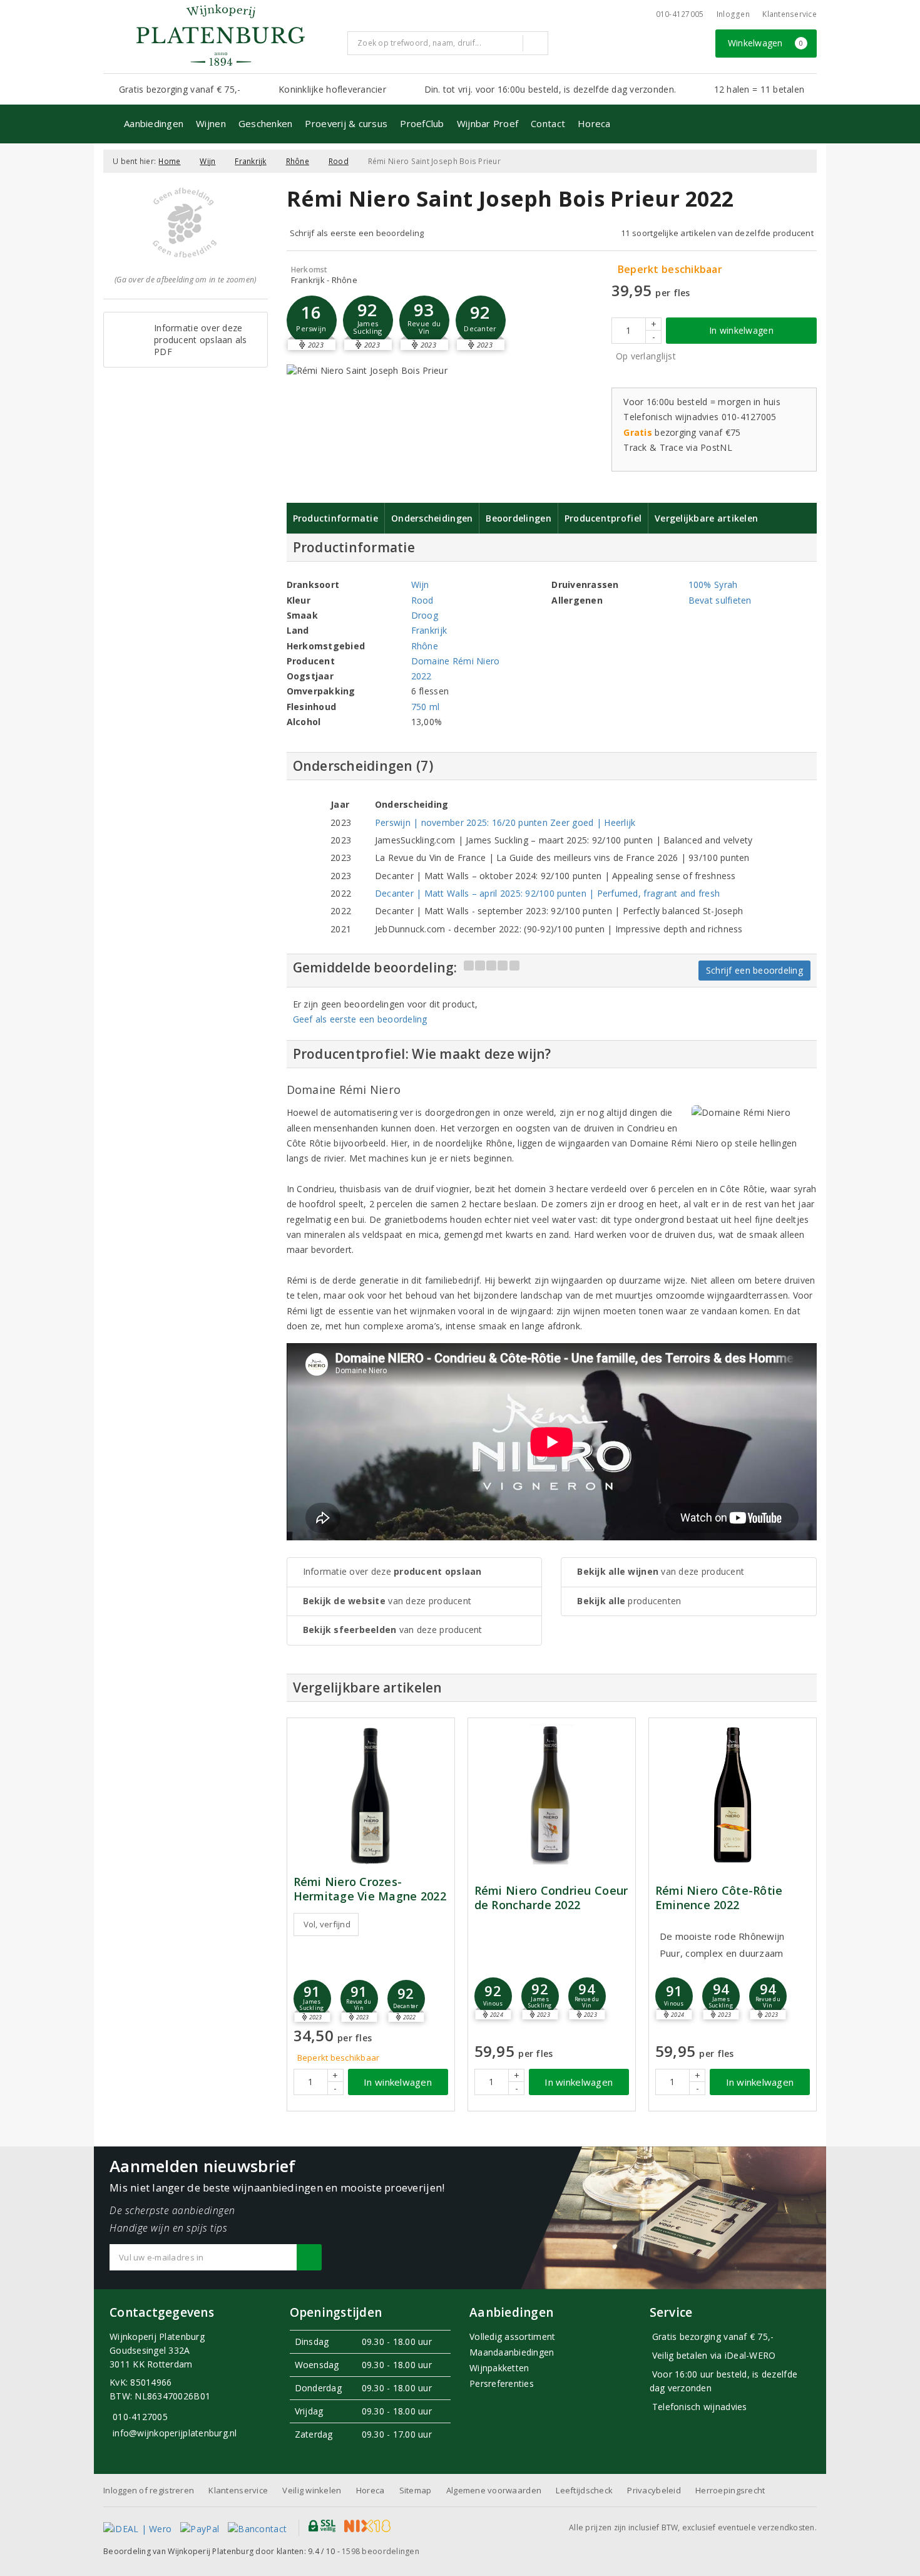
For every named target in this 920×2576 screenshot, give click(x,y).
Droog (425, 615)
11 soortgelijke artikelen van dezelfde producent (717, 233)
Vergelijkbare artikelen (706, 518)
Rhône (298, 161)
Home (169, 161)
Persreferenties (502, 2383)
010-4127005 (680, 14)
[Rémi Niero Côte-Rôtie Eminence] (733, 1795)
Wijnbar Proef (488, 123)
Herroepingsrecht (730, 2490)
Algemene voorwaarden (494, 2490)
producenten (629, 1601)
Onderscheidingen (432, 518)
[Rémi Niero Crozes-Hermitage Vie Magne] (371, 1795)
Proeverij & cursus (346, 123)
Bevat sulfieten (720, 600)
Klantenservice (790, 14)
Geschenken (266, 123)
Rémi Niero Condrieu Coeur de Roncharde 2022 (551, 1898)
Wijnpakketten (499, 2368)
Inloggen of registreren (149, 2490)
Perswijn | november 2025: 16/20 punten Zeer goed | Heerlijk (505, 822)
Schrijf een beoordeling (754, 970)
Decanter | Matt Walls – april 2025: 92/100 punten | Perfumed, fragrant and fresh (547, 893)
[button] (312, 321)
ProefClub (422, 123)
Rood (339, 161)
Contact (548, 123)
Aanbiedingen (154, 123)
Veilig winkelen (312, 2490)
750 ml (426, 707)
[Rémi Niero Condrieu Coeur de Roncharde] (552, 1795)
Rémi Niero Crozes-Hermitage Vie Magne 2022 (370, 1889)
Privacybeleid (654, 2490)
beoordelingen (381, 2551)
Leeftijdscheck (584, 2490)
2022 (422, 676)
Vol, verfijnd (327, 1924)
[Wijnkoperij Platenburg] (220, 35)
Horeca (594, 123)
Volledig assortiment (512, 2336)
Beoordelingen (518, 518)
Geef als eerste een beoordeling (360, 1019)
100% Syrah (713, 585)
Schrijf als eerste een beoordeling (357, 233)
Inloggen (733, 14)
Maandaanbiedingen (512, 2352)
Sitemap (416, 2490)
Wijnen (211, 123)
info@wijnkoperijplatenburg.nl (175, 2433)
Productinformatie (336, 518)
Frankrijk (250, 161)
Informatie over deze (392, 1571)
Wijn (207, 161)
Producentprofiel (603, 518)
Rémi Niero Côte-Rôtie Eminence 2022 (719, 1898)
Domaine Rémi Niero (456, 661)
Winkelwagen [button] (766, 43)
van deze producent (387, 1601)
